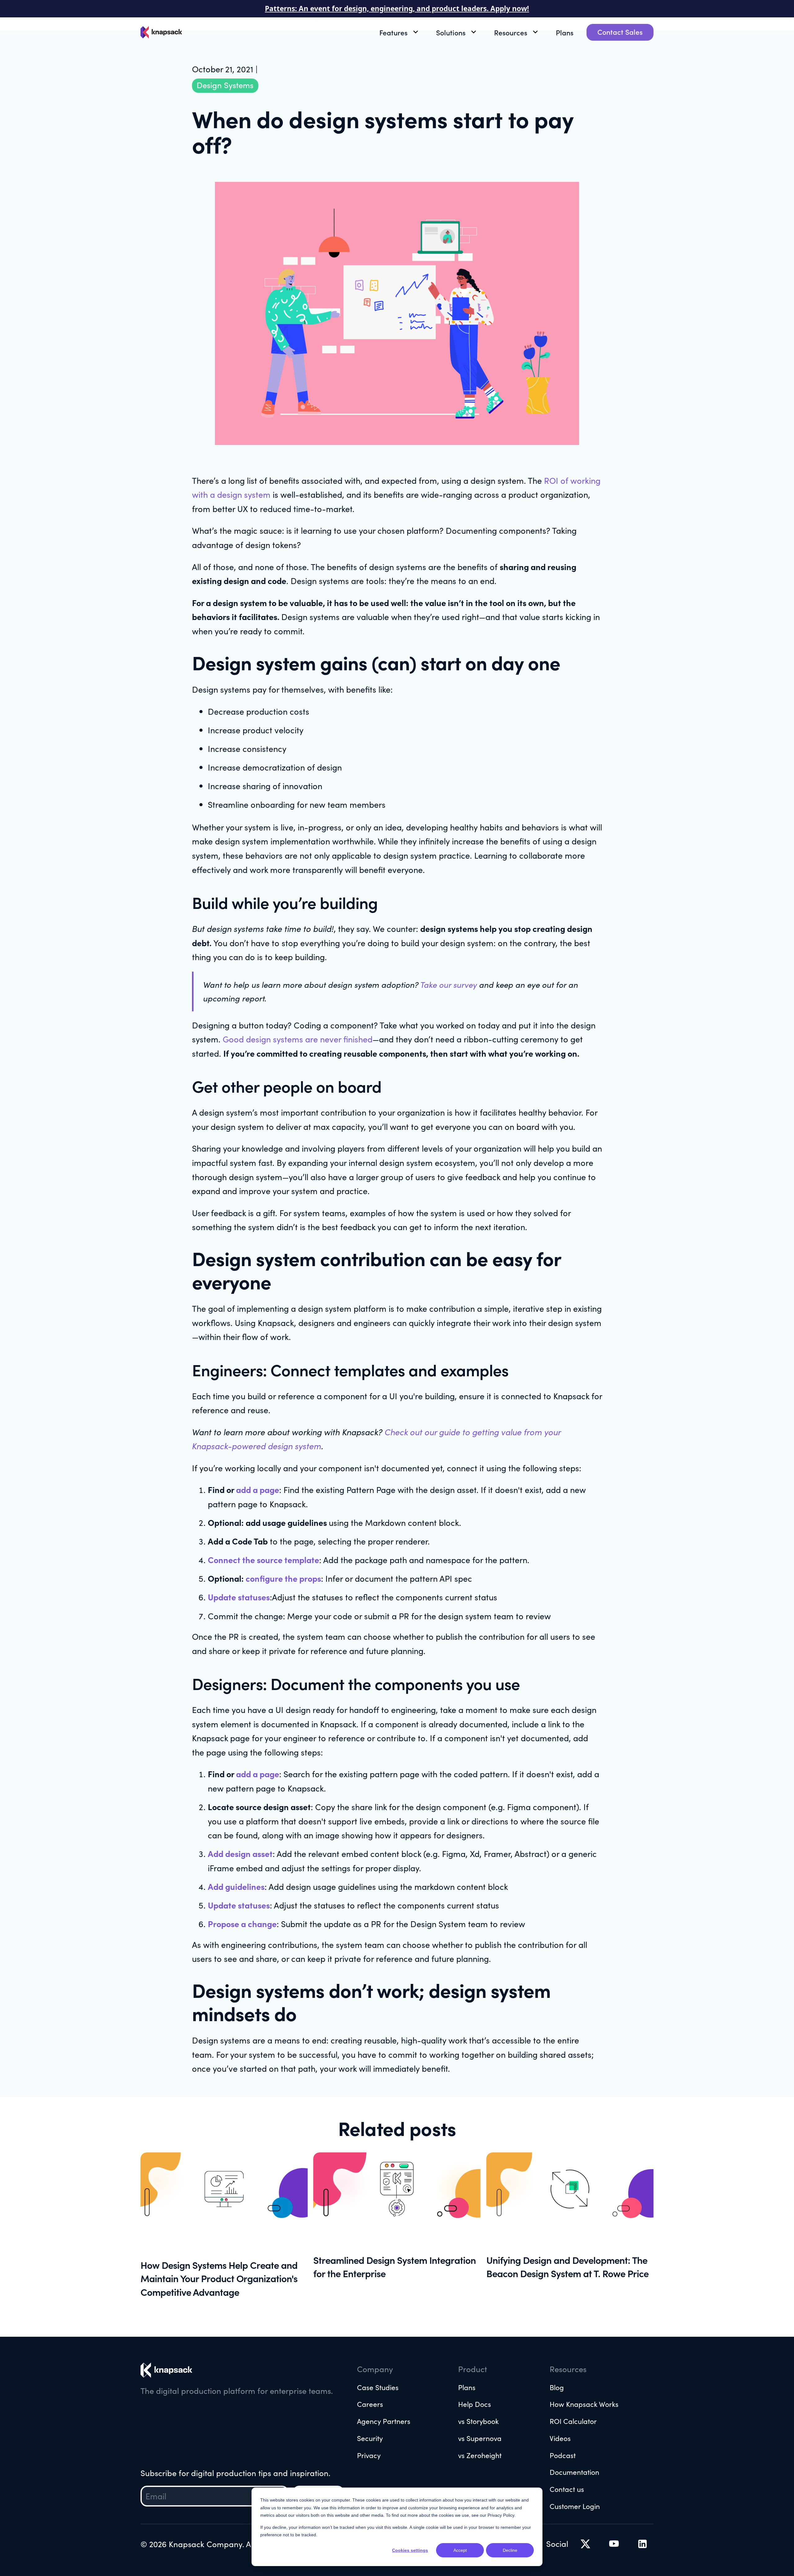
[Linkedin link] (614, 2544)
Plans (565, 32)
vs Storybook (478, 2421)
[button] (401, 32)
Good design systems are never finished (298, 1039)
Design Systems (225, 85)
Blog (557, 2387)
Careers (370, 2404)
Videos (560, 2438)
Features (393, 32)
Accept (460, 2550)
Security (370, 2438)
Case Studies (378, 2387)
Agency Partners (384, 2421)
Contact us (567, 2489)
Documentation (574, 2472)
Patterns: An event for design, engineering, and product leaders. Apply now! (397, 9)
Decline (510, 2550)
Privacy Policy (501, 2515)
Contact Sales (620, 32)
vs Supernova (480, 2438)
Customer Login (575, 2506)
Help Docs (475, 2404)
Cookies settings (410, 2550)
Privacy (369, 2455)
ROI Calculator (573, 2421)
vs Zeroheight (480, 2455)
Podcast (563, 2455)
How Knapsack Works (584, 2404)
